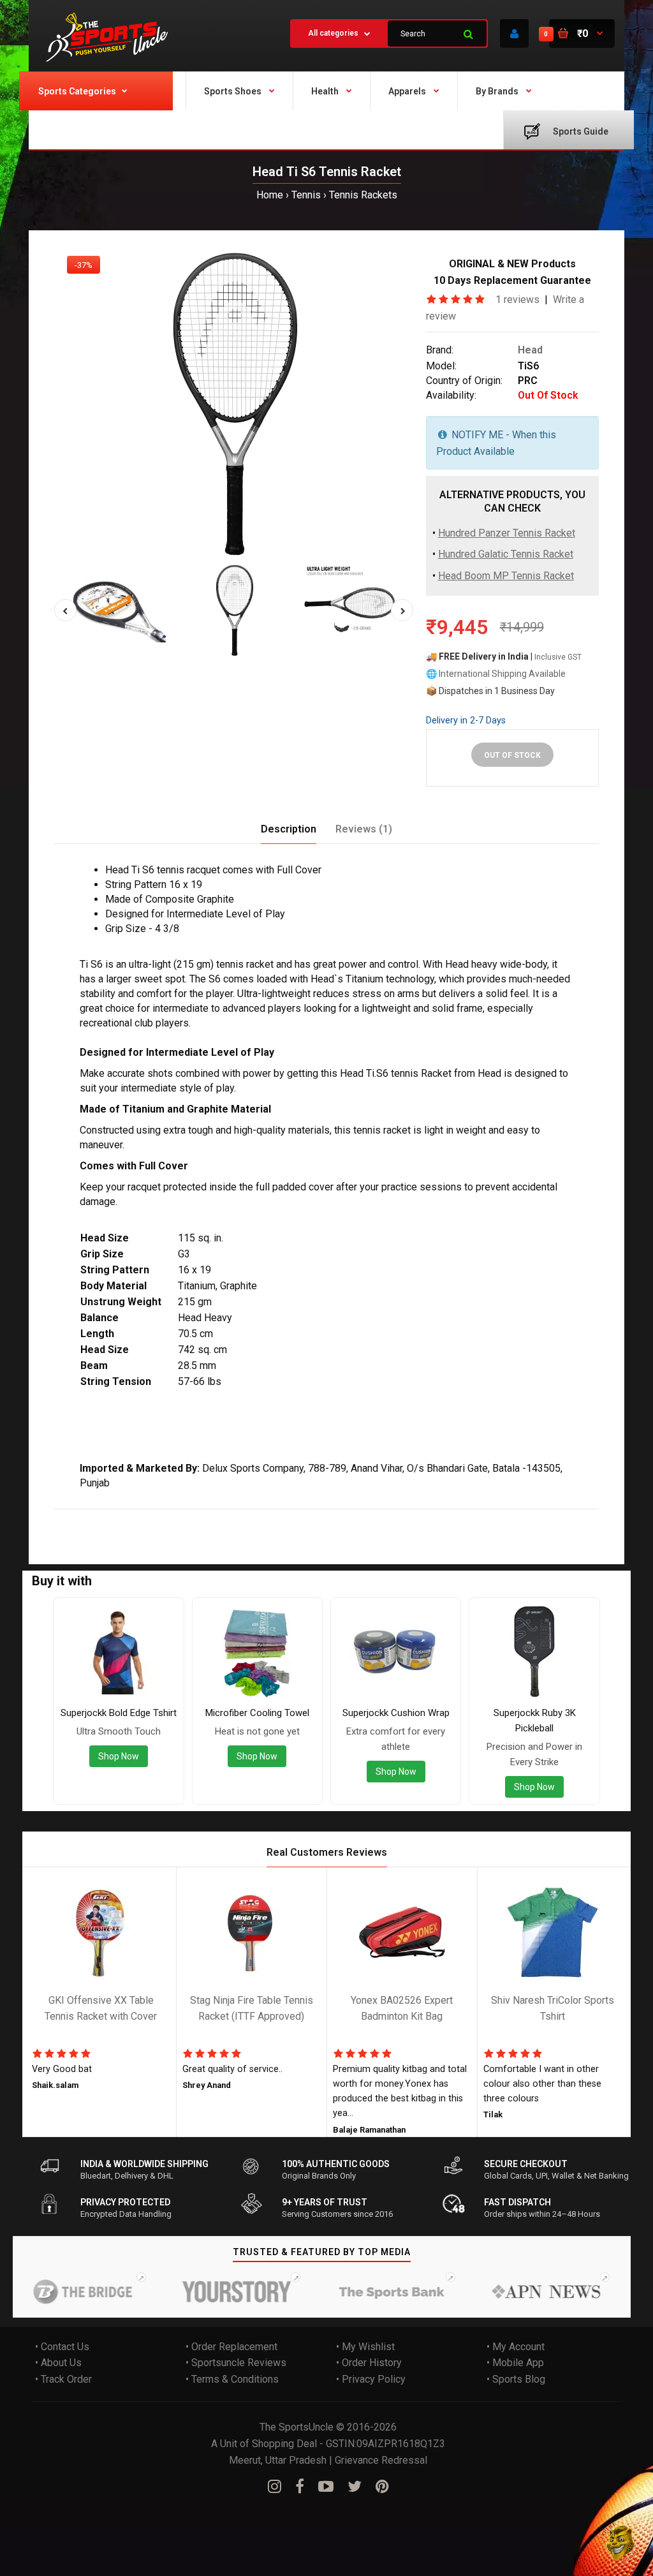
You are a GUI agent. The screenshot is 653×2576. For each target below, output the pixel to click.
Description (289, 829)
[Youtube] (326, 2487)
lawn (222, 1518)
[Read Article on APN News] (521, 2291)
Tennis (306, 195)
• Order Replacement (231, 2347)
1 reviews (517, 300)
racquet (191, 1518)
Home (270, 195)
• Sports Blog (516, 2379)
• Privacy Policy (371, 2379)
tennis (156, 1518)
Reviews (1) (364, 829)
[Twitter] (355, 2487)
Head (530, 351)
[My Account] (514, 33)
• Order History (369, 2363)
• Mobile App (515, 2363)
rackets (346, 1518)
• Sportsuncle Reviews (236, 2363)
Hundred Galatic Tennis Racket (506, 555)
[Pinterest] (382, 2487)
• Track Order (63, 2379)
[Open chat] (620, 2543)
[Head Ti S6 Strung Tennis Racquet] (234, 403)
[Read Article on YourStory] (212, 2291)
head (94, 1518)
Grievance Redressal (381, 2460)
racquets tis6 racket (281, 1518)
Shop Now (119, 1756)
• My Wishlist (365, 2347)
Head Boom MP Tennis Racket (506, 576)
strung (124, 1518)
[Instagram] (275, 2487)
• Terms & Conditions (232, 2379)
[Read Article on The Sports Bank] (366, 2291)
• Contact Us (62, 2347)
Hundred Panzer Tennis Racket (507, 533)
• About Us (58, 2363)
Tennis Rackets (363, 195)
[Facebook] (300, 2487)
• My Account (516, 2347)
